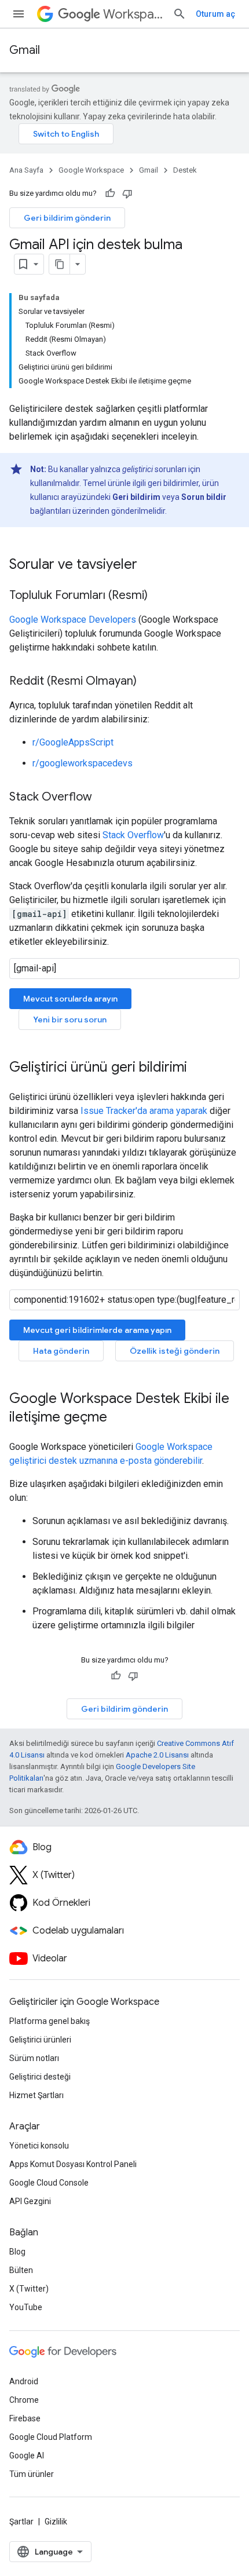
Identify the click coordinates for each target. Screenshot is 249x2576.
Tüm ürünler (32, 2474)
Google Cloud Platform (51, 2437)
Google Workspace (91, 170)
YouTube (26, 2307)
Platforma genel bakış (50, 2021)
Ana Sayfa (26, 170)
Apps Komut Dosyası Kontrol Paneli (73, 2164)
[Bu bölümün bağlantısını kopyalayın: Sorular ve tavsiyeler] (149, 565)
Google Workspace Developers (73, 620)
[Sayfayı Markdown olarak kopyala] (60, 264)
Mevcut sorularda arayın (70, 999)
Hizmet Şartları (36, 2095)
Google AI (27, 2456)
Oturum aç (215, 14)
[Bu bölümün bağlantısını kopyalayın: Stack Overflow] (104, 798)
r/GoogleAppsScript (73, 742)
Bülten (21, 2270)
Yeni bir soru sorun (70, 1020)
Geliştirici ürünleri (40, 2040)
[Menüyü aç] (19, 14)
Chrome (24, 2400)
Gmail (25, 50)
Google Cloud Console (49, 2183)
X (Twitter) (29, 2289)
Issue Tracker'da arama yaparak (144, 1111)
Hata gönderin (61, 1351)
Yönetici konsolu (39, 2146)
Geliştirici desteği (40, 2077)
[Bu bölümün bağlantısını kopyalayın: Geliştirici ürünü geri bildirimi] (199, 1068)
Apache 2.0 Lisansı (157, 1755)
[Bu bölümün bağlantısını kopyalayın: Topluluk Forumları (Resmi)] (159, 596)
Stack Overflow (133, 835)
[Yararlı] (110, 193)
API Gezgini (30, 2201)
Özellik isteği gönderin (175, 1351)
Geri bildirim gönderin (67, 218)
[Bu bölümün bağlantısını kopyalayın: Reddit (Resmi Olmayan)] (148, 682)
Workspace (133, 14)
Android (24, 2381)
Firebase (25, 2418)
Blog (17, 2252)
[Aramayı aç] (180, 14)
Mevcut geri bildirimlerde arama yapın (97, 1330)
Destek (185, 170)
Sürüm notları (34, 2058)
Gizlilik (56, 2522)
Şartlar (21, 2522)
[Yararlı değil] (127, 193)
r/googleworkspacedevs (83, 763)
